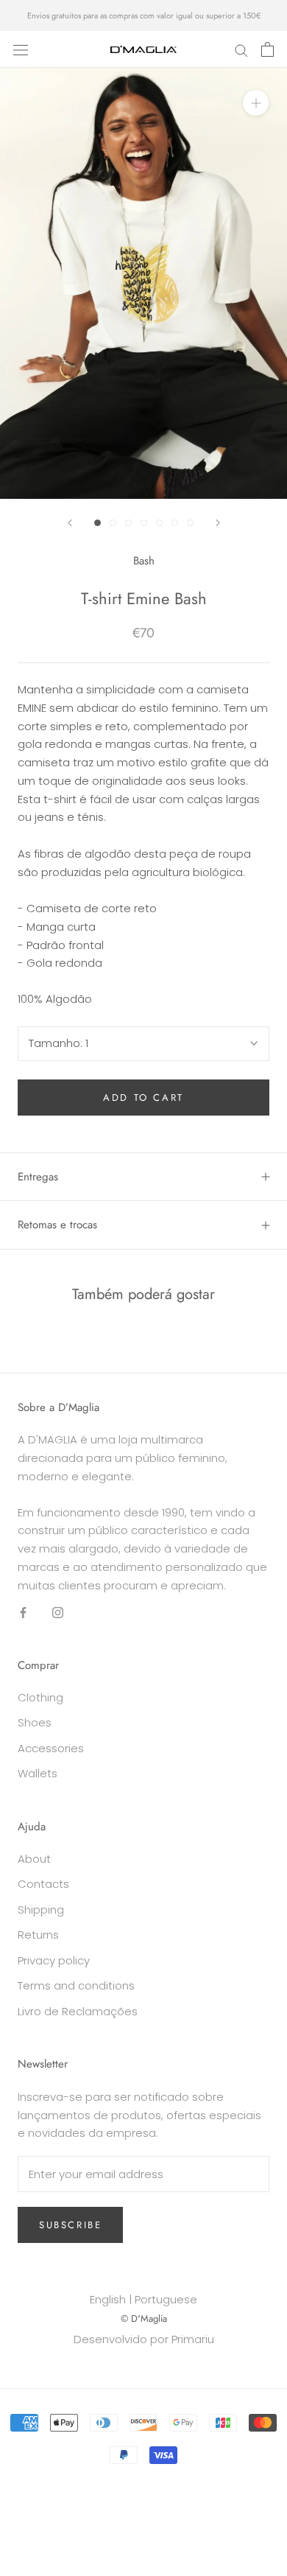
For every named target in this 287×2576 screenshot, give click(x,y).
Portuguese (166, 2299)
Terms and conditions (76, 1985)
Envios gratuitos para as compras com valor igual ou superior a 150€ (144, 15)
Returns (38, 1935)
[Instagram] (58, 1612)
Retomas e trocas (57, 1225)
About (34, 1859)
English (108, 2299)
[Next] (218, 523)
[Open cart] (267, 49)
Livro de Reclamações (78, 2011)
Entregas (38, 1177)
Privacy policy (54, 1960)
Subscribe (70, 2225)
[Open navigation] (21, 49)
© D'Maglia (144, 2318)
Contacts (43, 1884)
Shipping (41, 1910)
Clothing (40, 1697)
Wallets (38, 1773)
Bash (144, 561)
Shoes (35, 1722)
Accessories (51, 1748)
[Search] (241, 49)
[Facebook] (23, 1612)
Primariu (193, 2339)
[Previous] (70, 523)
